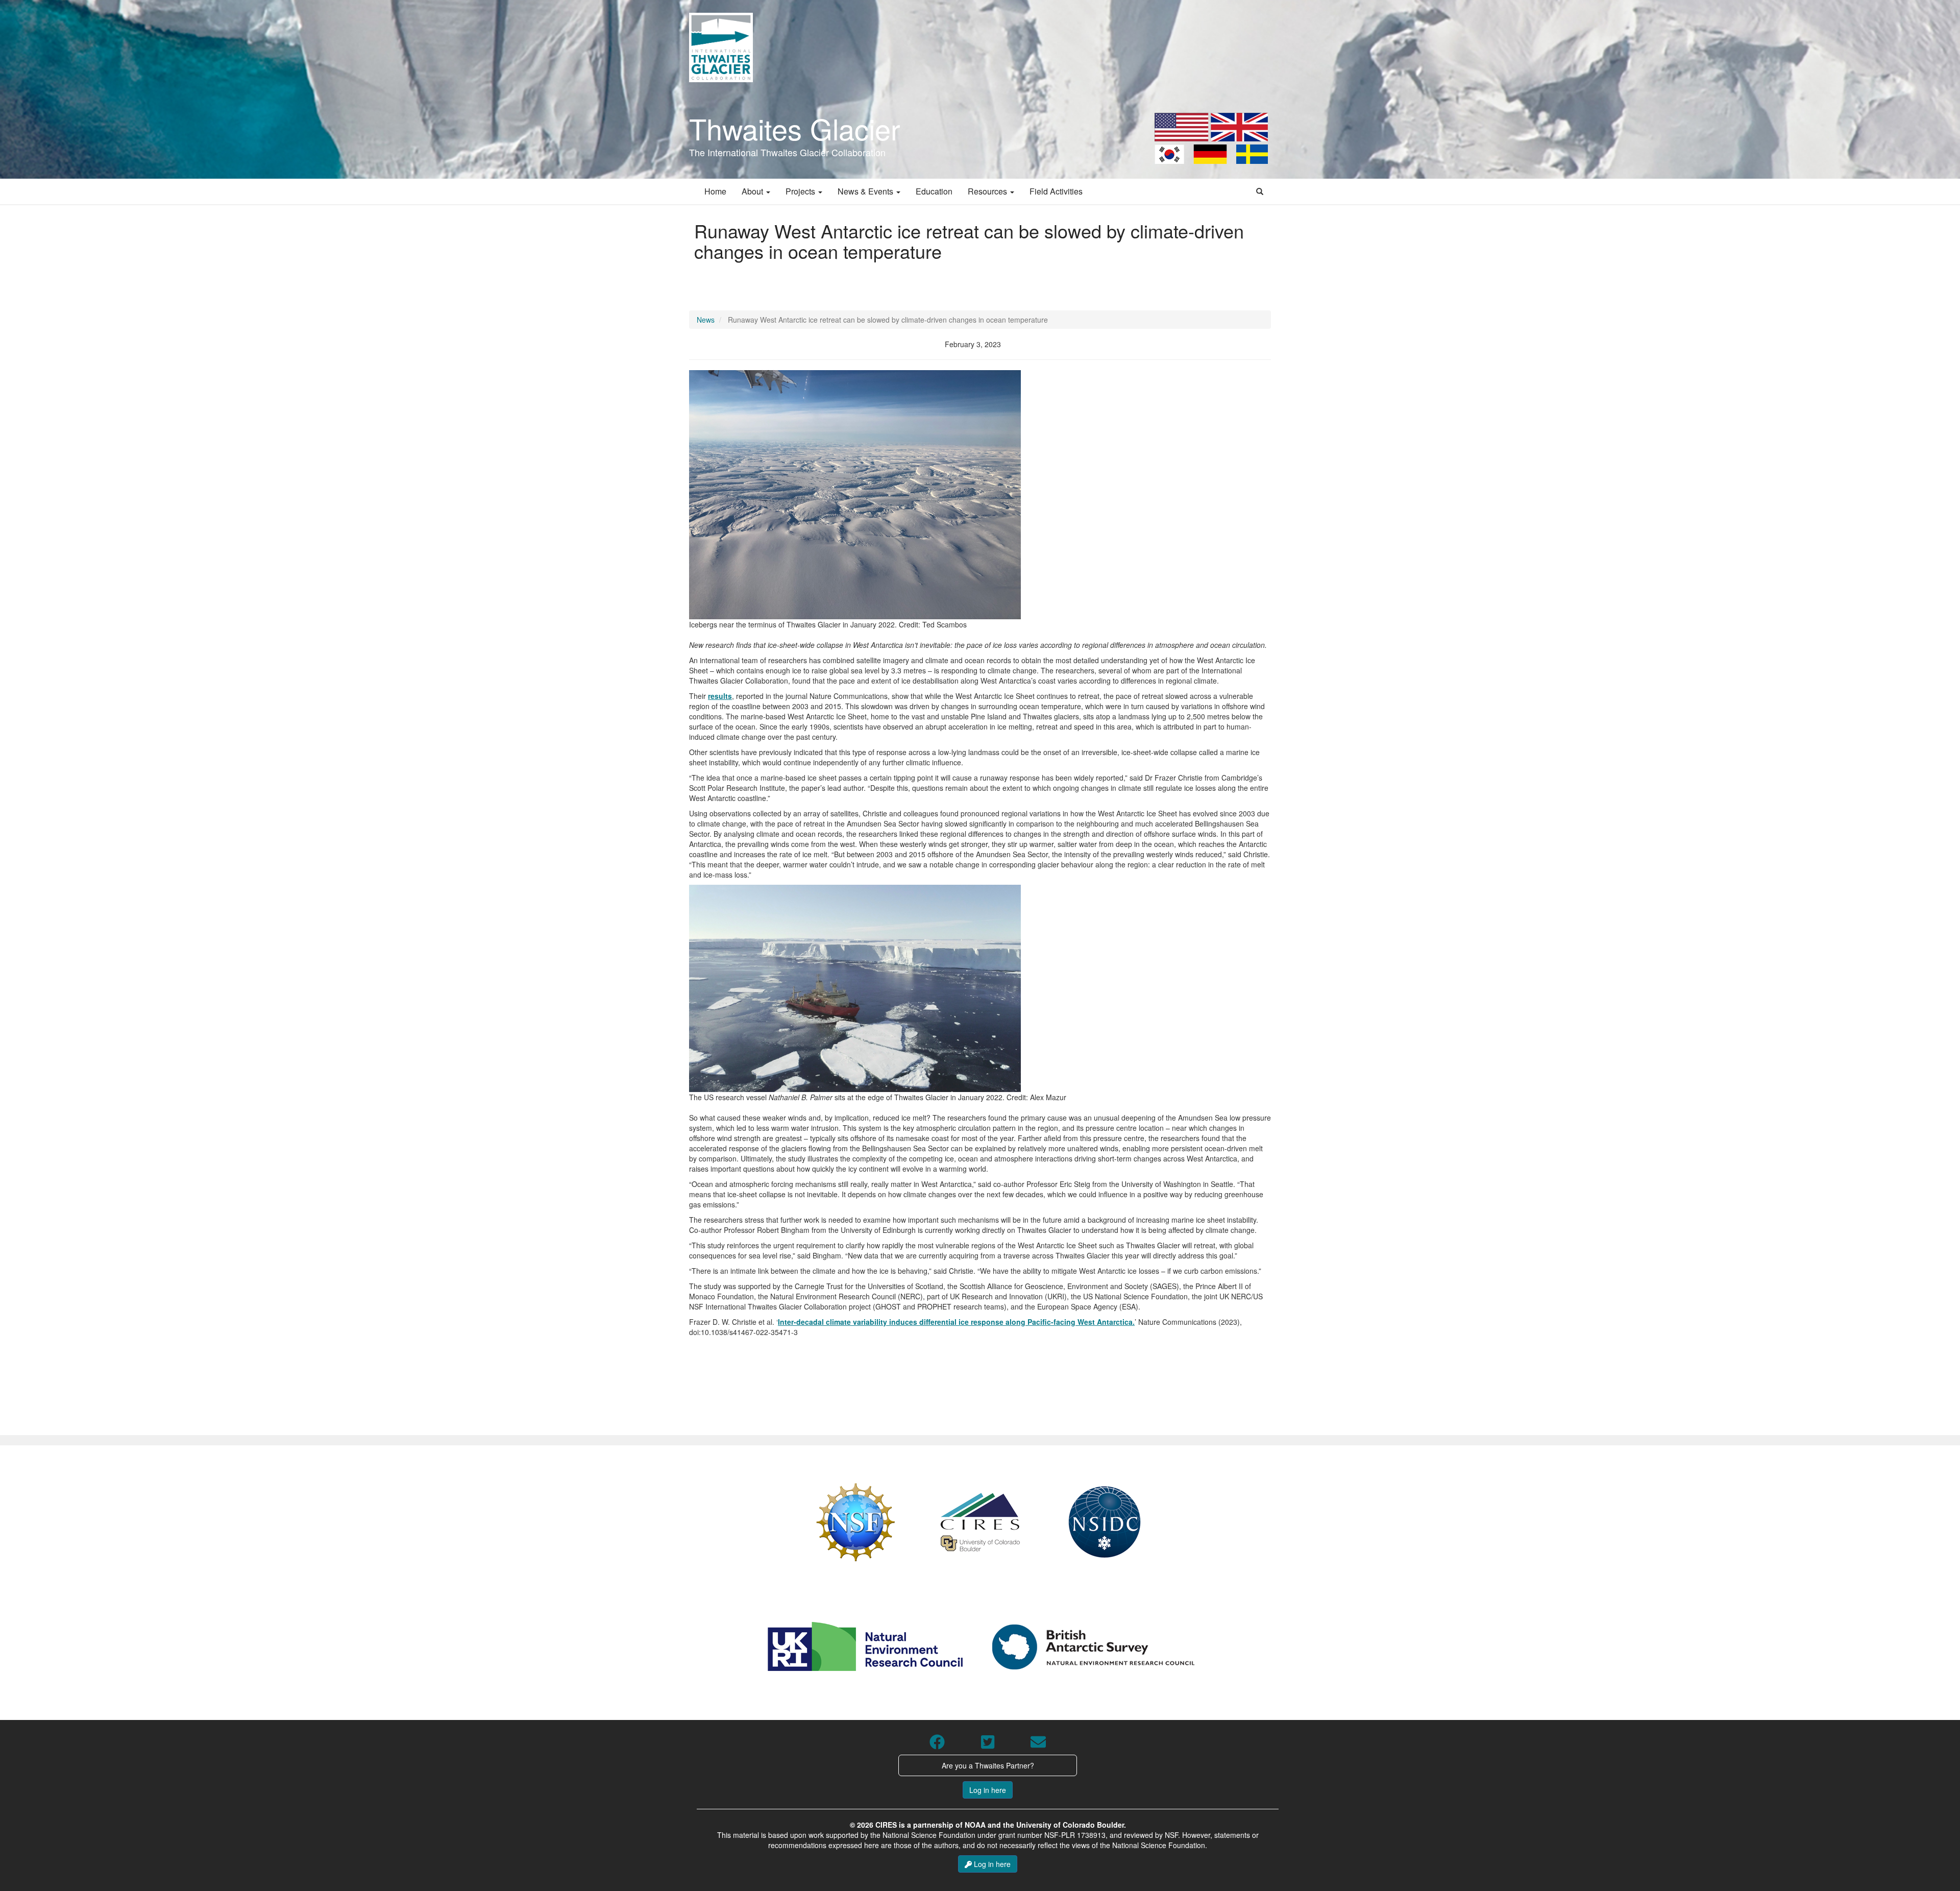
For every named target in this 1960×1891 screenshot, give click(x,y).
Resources (988, 191)
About (753, 191)
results (720, 696)
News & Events (866, 191)
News (706, 320)
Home (715, 191)
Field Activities (1056, 191)
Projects (801, 191)
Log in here (988, 1790)
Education (934, 191)
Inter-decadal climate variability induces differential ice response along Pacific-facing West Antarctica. (956, 1322)
